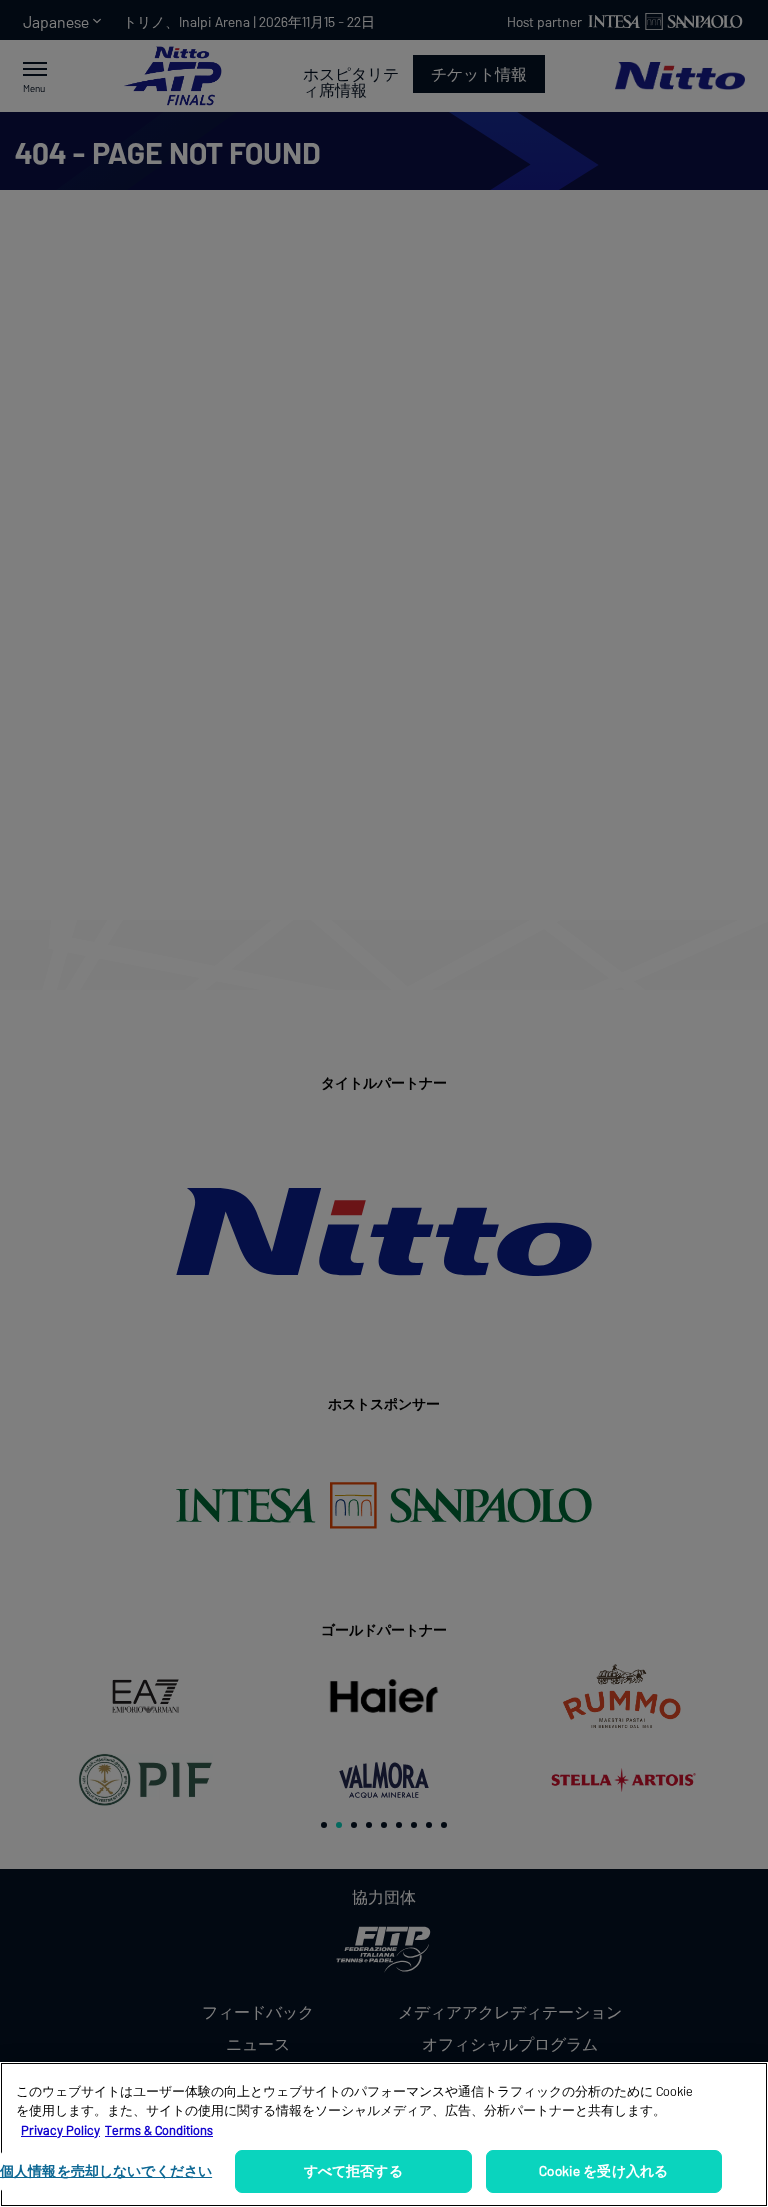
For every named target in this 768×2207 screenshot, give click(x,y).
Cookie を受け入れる (603, 2170)
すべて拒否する (353, 2170)
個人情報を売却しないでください (106, 2170)
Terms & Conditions (159, 2130)
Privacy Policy (60, 2130)
